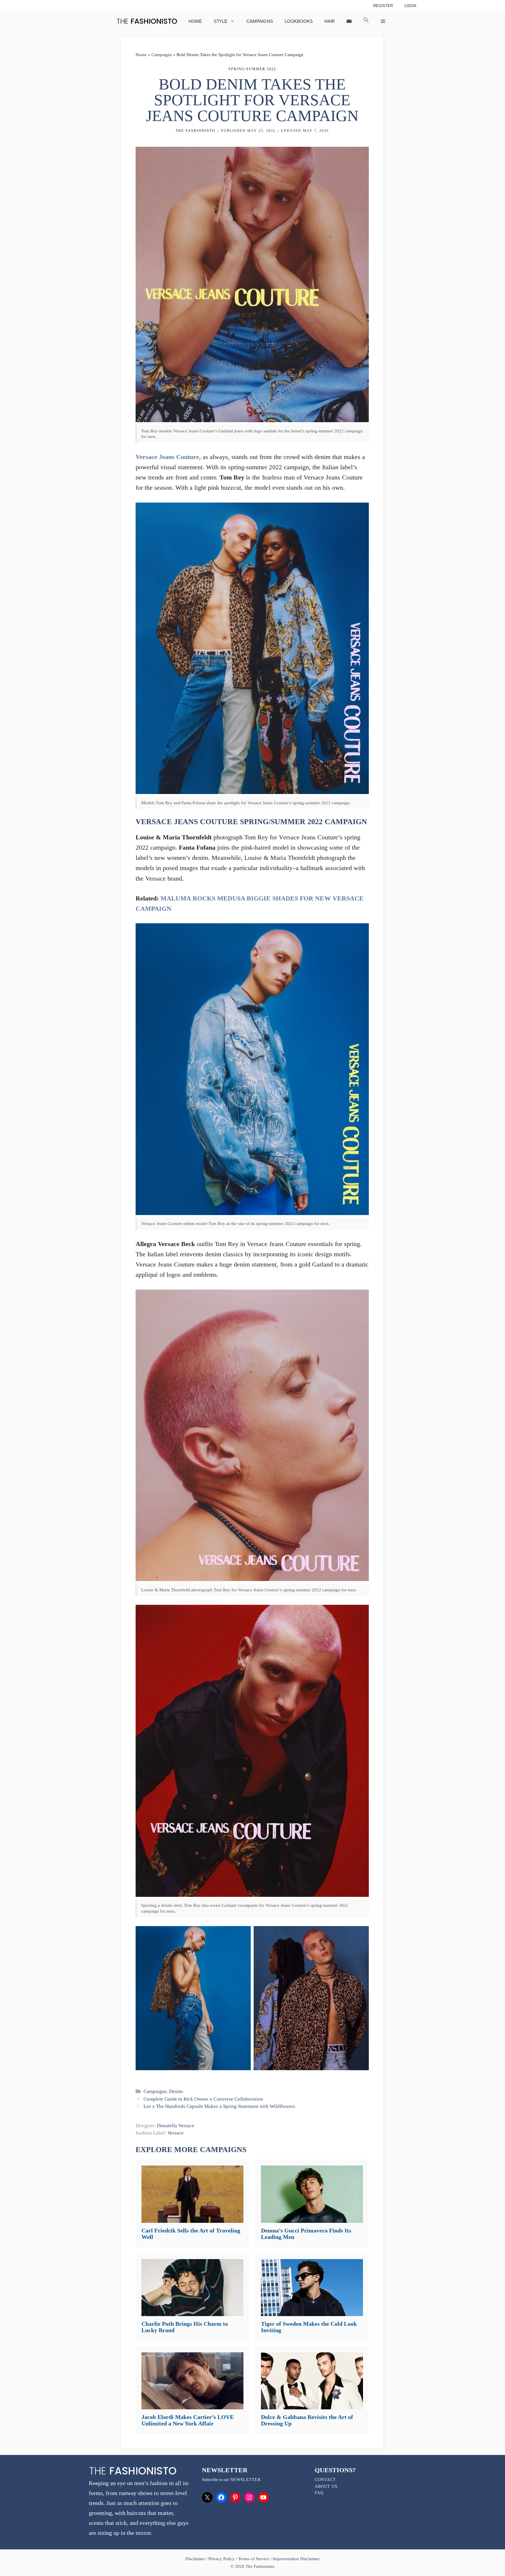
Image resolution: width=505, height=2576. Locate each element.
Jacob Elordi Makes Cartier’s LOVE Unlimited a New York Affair (188, 2420)
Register (383, 6)
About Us (326, 2486)
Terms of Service (254, 2559)
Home (195, 21)
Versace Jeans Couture (167, 457)
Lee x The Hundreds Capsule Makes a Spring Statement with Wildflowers (219, 2106)
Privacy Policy (222, 2559)
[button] (366, 21)
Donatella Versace (176, 2126)
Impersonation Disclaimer (296, 2559)
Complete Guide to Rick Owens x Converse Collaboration (203, 2099)
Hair (330, 21)
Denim (176, 2091)
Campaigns (260, 21)
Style (220, 21)
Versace (175, 2133)
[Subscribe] (349, 21)
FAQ (319, 2493)
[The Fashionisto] (147, 21)
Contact (325, 2480)
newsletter (245, 2480)
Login (410, 6)
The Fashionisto (196, 131)
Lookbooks (299, 21)
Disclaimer (196, 2559)
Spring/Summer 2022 (252, 69)
